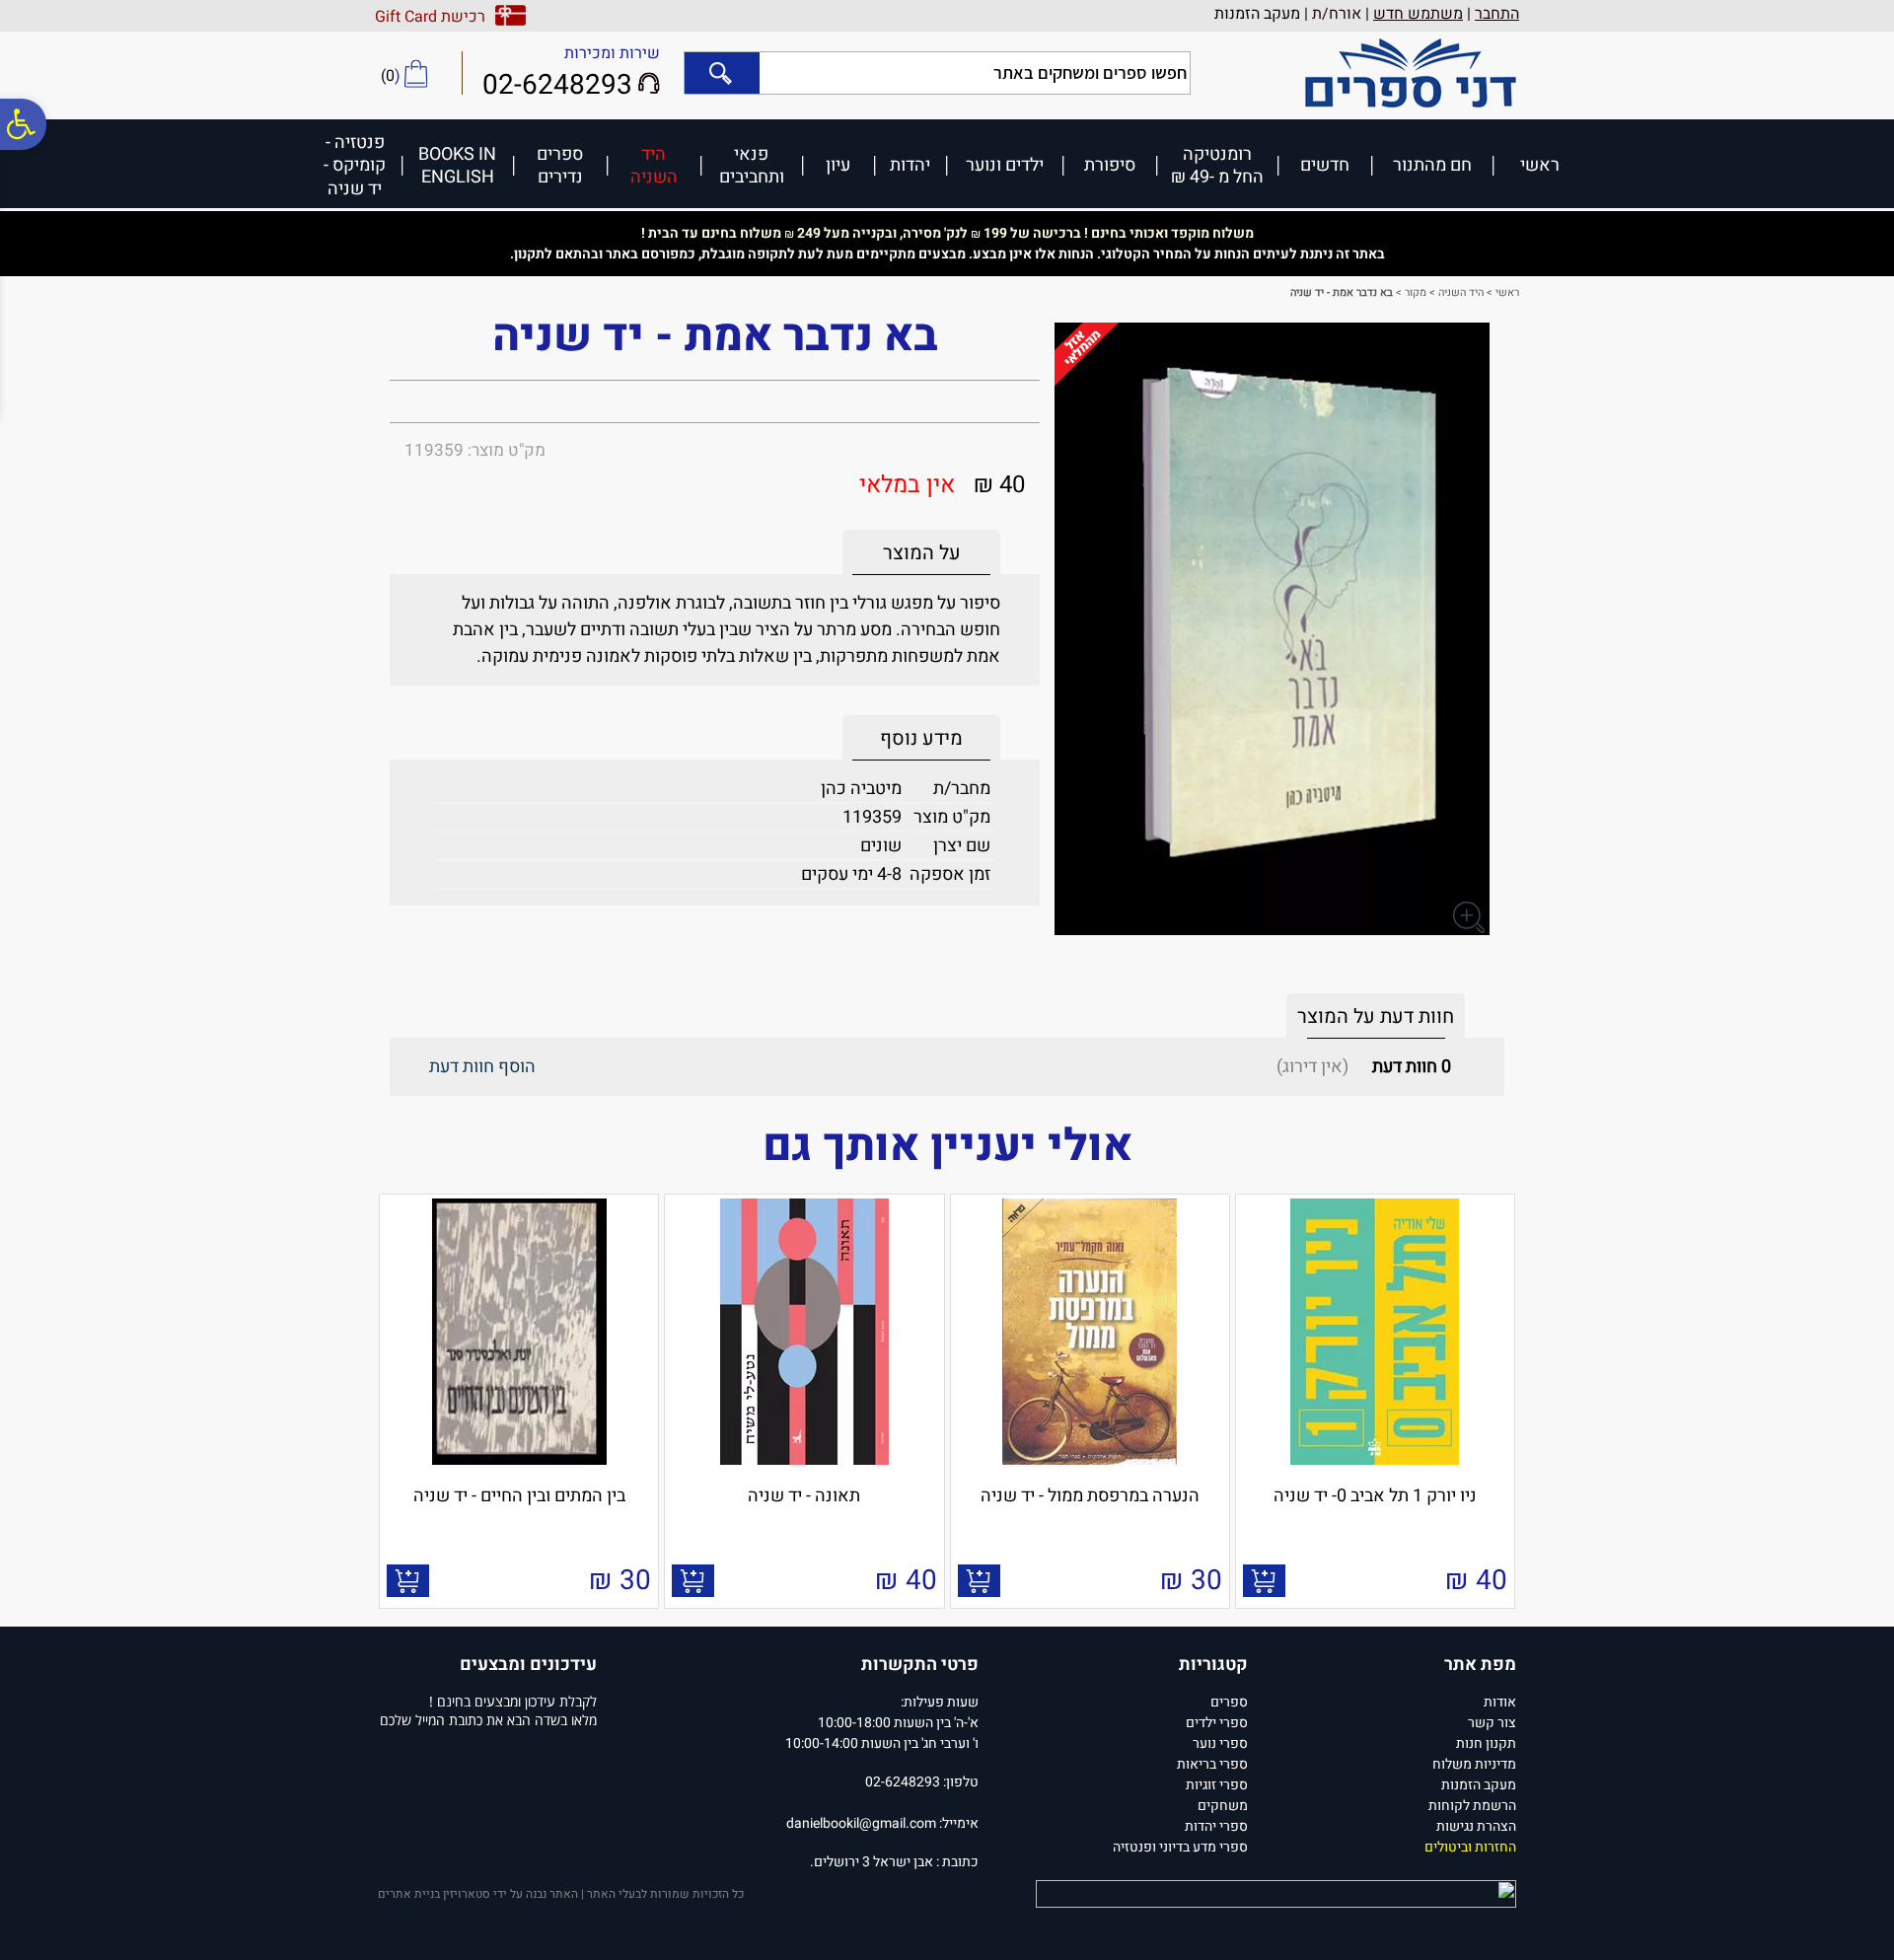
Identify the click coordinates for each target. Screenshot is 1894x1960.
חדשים (1325, 164)
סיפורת (1110, 164)
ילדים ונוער (1005, 164)
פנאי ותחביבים (752, 165)
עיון (838, 164)
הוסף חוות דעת (482, 1067)
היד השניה (654, 165)
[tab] (921, 553)
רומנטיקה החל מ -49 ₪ (1217, 165)
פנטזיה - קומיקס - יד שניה (355, 165)
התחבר (1497, 14)
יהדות (910, 164)
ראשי (1540, 164)
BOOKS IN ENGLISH (457, 165)
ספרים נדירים (560, 165)
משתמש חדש (1418, 14)
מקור (1416, 292)
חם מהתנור (1432, 164)
